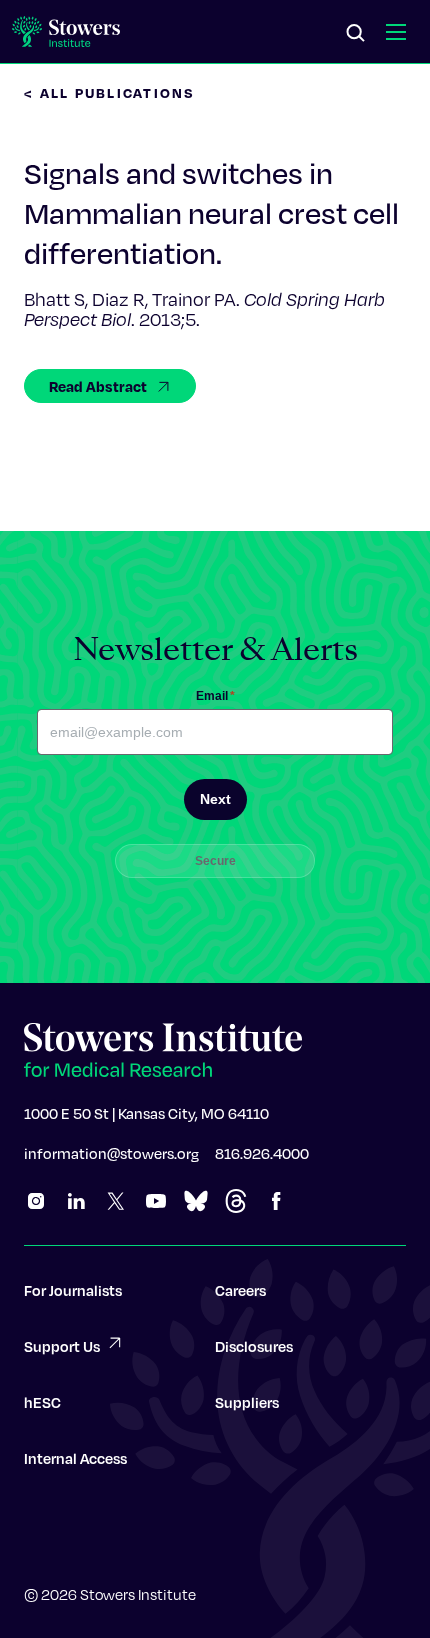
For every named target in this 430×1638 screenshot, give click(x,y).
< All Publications (110, 92)
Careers (240, 1290)
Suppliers (247, 1402)
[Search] (356, 34)
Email (215, 696)
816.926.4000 (262, 1153)
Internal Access (75, 1458)
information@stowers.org (111, 1153)
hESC (42, 1402)
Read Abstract (98, 386)
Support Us (62, 1346)
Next (215, 799)
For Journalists (73, 1290)
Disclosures (254, 1346)
